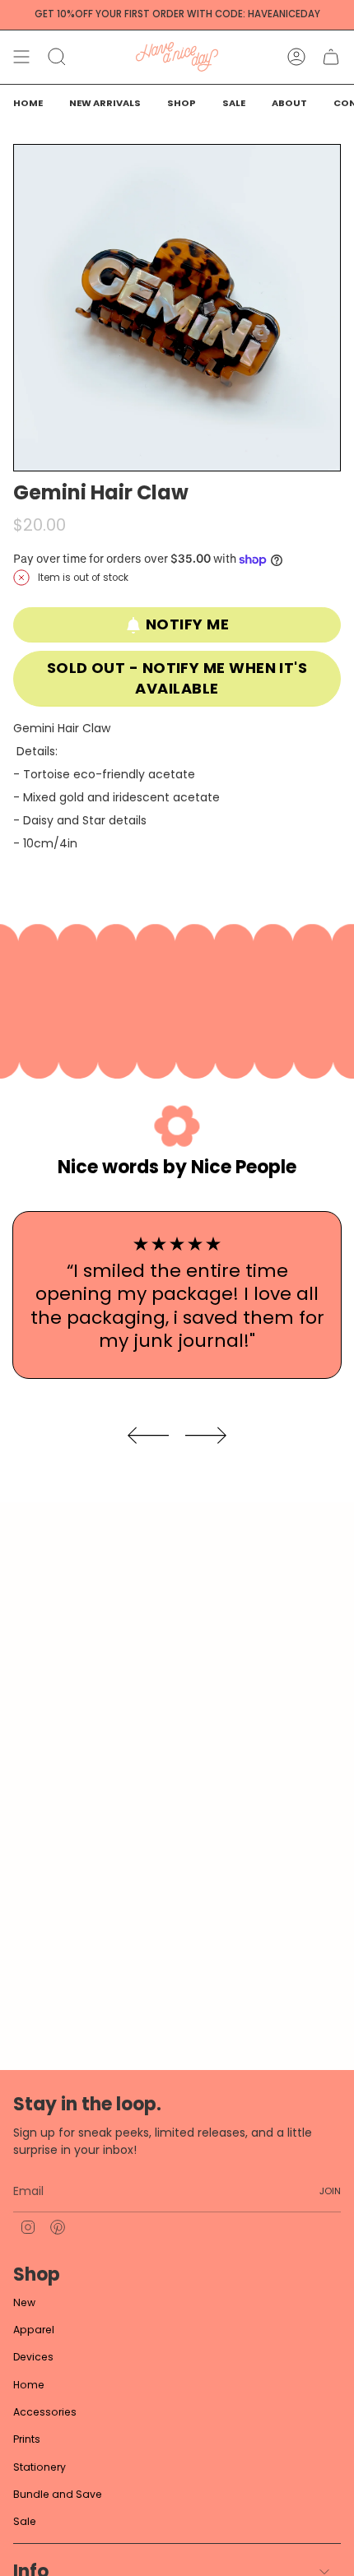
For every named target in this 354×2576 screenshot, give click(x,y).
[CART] (331, 57)
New (24, 2302)
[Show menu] (21, 57)
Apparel (34, 2330)
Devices (33, 2357)
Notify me (187, 624)
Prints (27, 2439)
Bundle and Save (58, 2494)
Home (29, 2385)
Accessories (45, 2412)
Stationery (40, 2467)
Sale (25, 2521)
